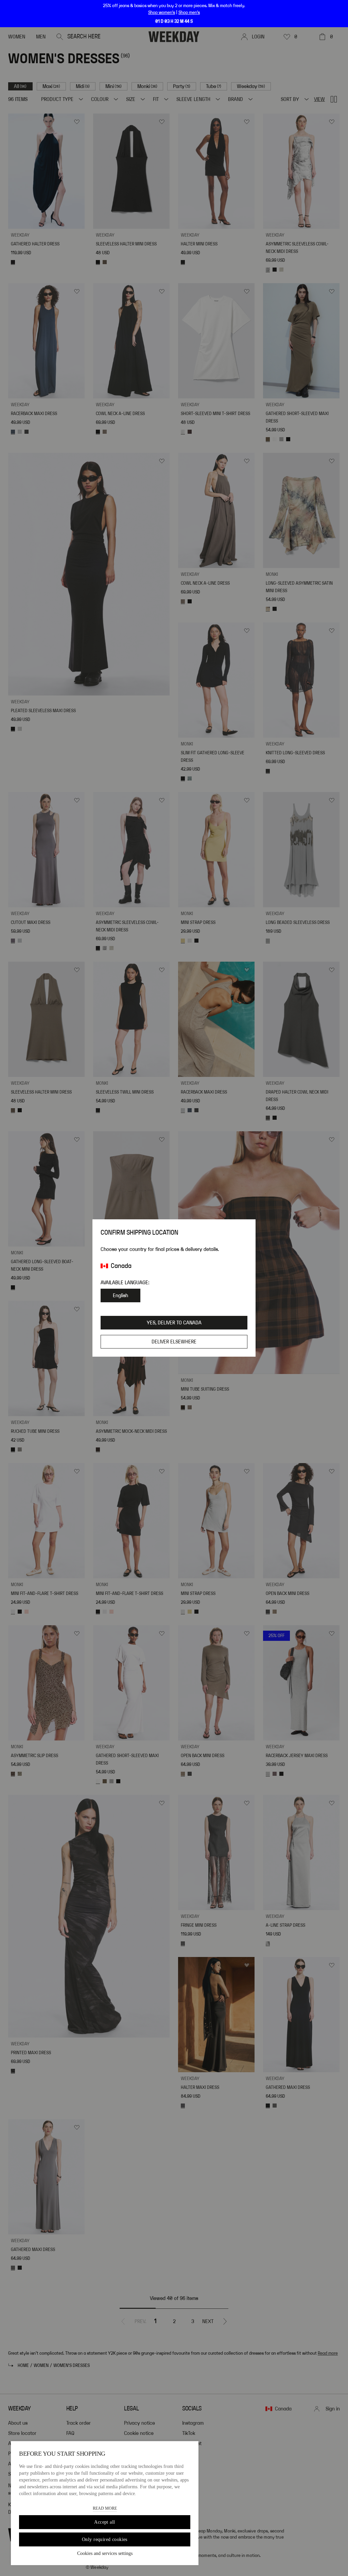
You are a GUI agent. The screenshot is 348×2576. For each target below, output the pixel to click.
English (120, 1295)
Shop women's (162, 13)
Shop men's (189, 13)
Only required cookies (105, 2539)
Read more (105, 2508)
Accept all (105, 2522)
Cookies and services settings (105, 2553)
